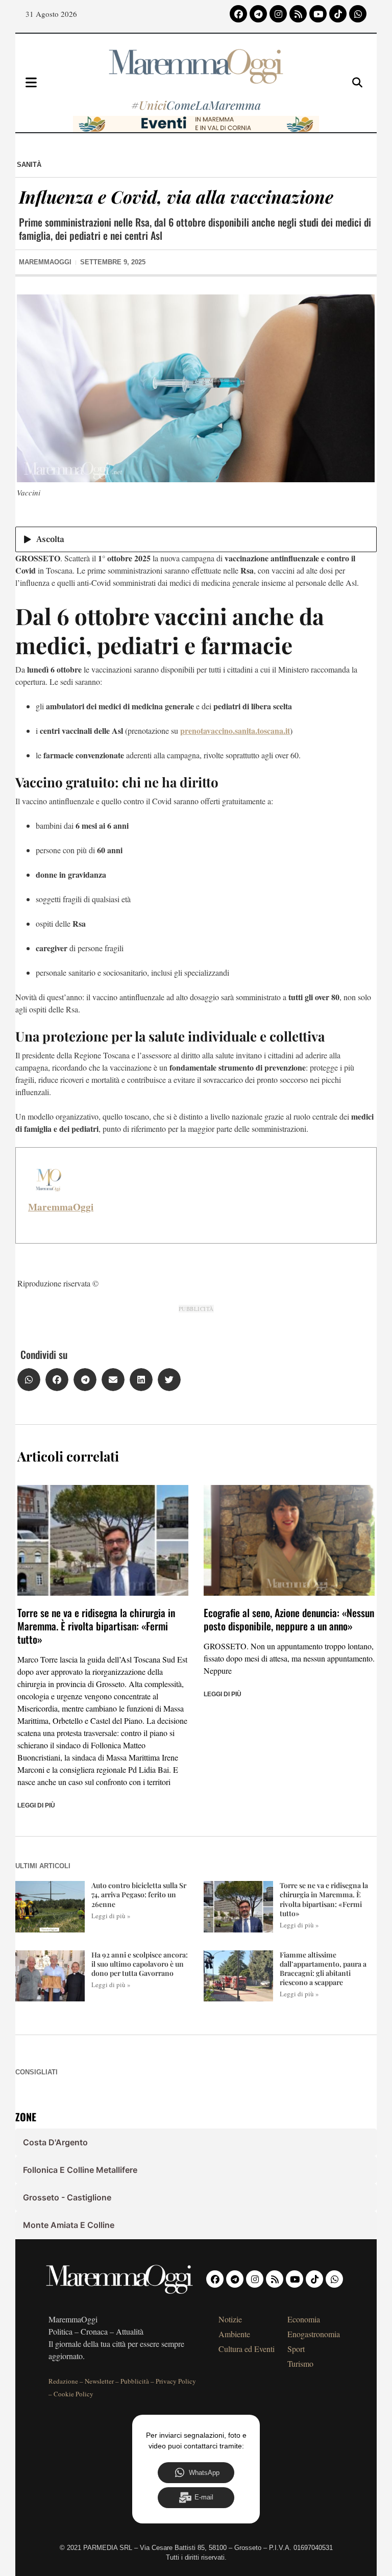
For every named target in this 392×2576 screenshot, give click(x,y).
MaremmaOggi (61, 1207)
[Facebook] (238, 14)
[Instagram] (278, 14)
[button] (29, 1380)
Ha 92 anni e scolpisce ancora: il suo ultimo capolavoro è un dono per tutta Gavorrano (140, 1964)
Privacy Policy (176, 2381)
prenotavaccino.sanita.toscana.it (235, 730)
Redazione (63, 2381)
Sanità (29, 165)
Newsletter (99, 2381)
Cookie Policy (73, 2394)
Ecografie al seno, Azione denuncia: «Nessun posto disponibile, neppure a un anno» (289, 1619)
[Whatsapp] (358, 14)
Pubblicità (135, 2381)
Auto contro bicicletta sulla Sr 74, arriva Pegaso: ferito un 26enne (139, 1894)
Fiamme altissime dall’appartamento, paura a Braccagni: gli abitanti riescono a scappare (323, 1969)
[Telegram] (258, 14)
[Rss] (298, 14)
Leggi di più (36, 1805)
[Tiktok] (338, 14)
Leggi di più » (111, 1916)
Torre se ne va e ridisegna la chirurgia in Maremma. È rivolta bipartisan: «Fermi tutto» (96, 1626)
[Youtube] (318, 14)
